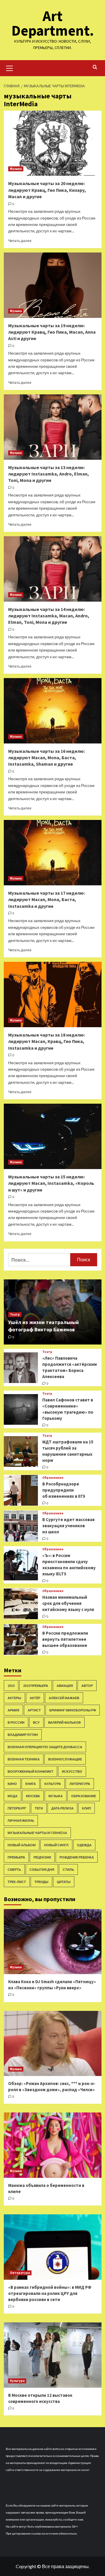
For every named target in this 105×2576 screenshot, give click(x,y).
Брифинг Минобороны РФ (73, 1710)
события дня (42, 1869)
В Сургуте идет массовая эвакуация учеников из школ (68, 1526)
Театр (15, 1314)
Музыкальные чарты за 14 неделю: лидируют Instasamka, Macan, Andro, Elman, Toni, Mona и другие (49, 616)
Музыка (16, 169)
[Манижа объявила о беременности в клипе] (53, 2145)
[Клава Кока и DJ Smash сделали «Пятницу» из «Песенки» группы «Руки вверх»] (53, 1942)
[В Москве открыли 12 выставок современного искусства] (53, 2355)
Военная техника (24, 1759)
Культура (53, 1784)
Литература (80, 1784)
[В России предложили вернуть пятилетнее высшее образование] (21, 1639)
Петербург (17, 1808)
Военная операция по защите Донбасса (45, 1747)
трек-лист (17, 1882)
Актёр (35, 1698)
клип (86, 1808)
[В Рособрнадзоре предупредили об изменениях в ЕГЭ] (21, 1490)
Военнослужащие (65, 1759)
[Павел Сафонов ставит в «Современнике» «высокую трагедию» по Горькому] (21, 1409)
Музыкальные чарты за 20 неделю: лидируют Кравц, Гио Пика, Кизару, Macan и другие (47, 190)
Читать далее (20, 241)
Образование (53, 1478)
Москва (33, 1796)
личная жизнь (21, 1820)
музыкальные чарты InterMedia (37, 1833)
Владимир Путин (23, 1735)
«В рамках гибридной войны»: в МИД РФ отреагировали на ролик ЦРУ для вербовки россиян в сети (50, 2293)
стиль (68, 1869)
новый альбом (22, 1845)
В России (16, 1722)
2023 (11, 1686)
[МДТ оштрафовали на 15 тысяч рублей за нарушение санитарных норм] (21, 1451)
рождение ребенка (77, 1857)
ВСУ (36, 1722)
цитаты (64, 1882)
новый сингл (56, 1845)
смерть (14, 1869)
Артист (34, 1710)
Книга (31, 1784)
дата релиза (62, 1808)
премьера (16, 1857)
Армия (13, 1710)
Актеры (14, 1698)
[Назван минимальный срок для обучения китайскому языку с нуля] (21, 1604)
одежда (84, 1845)
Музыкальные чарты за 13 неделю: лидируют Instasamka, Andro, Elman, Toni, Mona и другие (49, 474)
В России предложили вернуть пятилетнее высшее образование (65, 1639)
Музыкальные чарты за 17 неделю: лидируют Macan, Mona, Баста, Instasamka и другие (47, 899)
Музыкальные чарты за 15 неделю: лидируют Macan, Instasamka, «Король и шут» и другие (51, 1183)
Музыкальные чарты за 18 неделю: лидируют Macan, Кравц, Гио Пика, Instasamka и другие (47, 1041)
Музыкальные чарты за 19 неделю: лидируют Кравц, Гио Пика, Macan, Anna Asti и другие (52, 332)
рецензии (42, 1857)
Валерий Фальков (64, 1722)
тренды (41, 1882)
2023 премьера (36, 1686)
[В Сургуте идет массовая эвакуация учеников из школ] (21, 1526)
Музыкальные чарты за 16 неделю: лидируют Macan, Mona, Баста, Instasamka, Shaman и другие (47, 758)
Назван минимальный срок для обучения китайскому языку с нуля (68, 1603)
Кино (12, 1784)
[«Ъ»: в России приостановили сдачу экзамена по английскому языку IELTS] (21, 1565)
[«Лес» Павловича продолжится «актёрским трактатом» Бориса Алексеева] (21, 1368)
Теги (39, 1808)
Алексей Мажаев (64, 1698)
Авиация (65, 1686)
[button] (10, 67)
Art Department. (53, 23)
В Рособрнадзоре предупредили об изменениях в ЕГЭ (64, 1490)
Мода (13, 1796)
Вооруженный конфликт (30, 1771)
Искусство (72, 1771)
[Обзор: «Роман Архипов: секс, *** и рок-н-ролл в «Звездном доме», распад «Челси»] (53, 2043)
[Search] (95, 67)
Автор (87, 1686)
